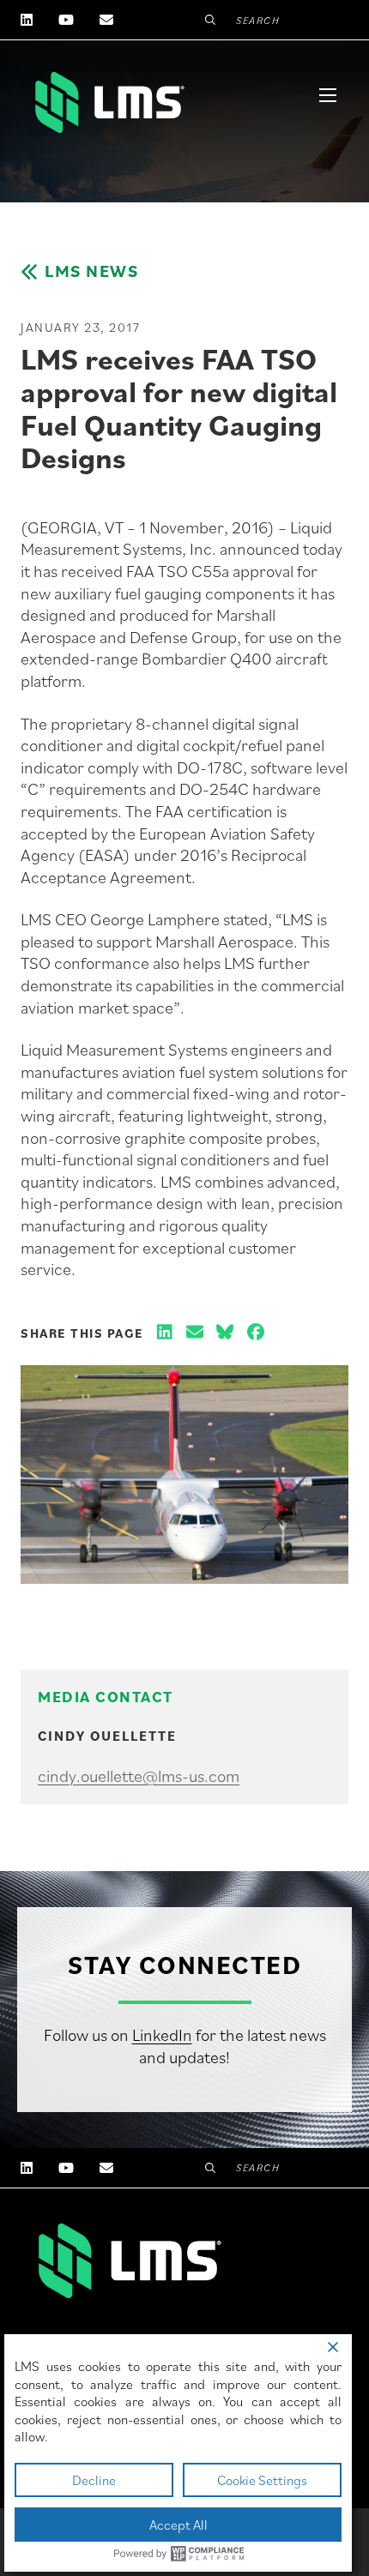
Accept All (178, 2525)
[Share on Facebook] (256, 1333)
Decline (94, 2480)
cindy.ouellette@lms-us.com (139, 1776)
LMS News (91, 271)
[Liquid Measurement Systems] (108, 102)
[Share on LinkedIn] (165, 1333)
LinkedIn (162, 2035)
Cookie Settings (262, 2480)
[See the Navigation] (328, 95)
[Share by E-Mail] (195, 1333)
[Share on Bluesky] (225, 1333)
